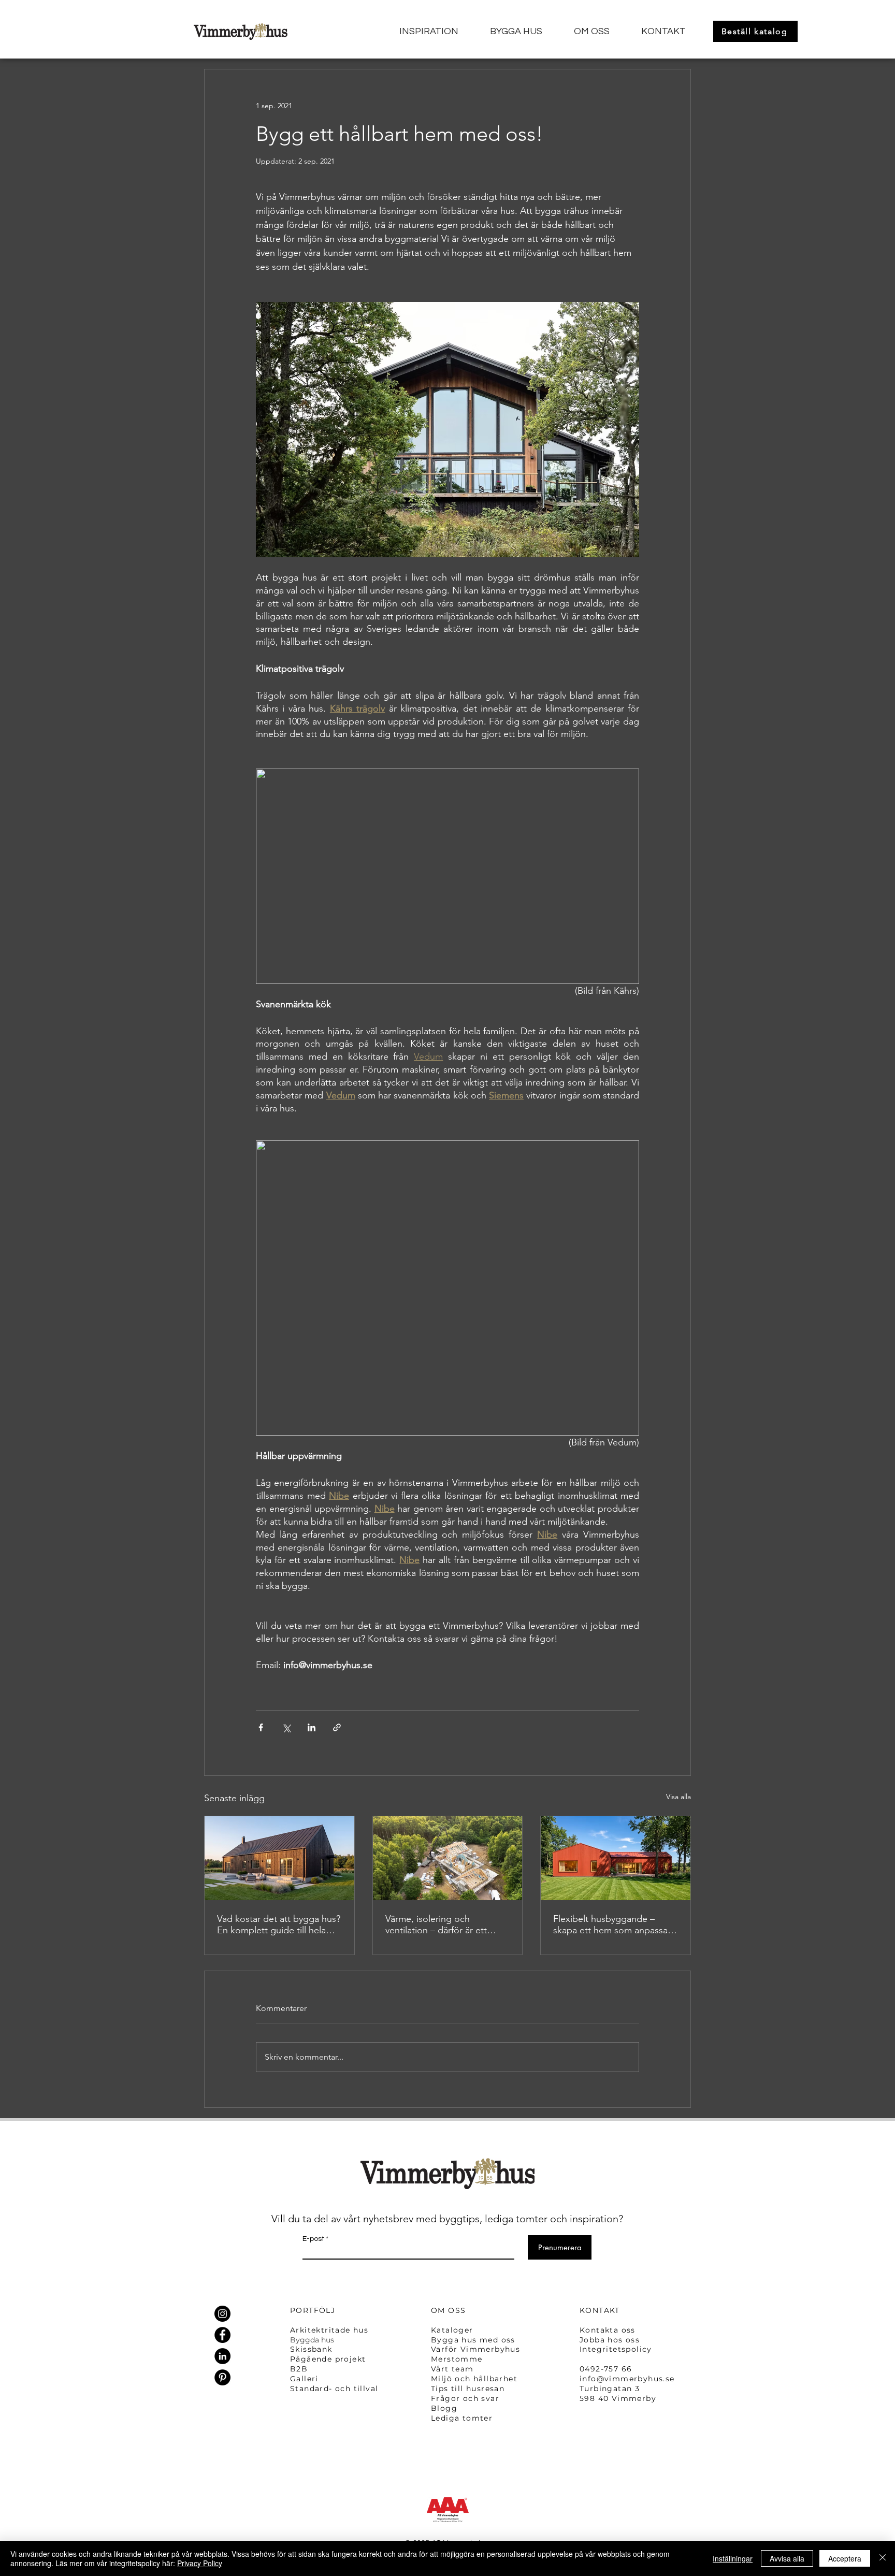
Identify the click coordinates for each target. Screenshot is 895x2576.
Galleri (304, 2379)
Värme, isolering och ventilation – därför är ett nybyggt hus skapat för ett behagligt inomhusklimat (439, 1924)
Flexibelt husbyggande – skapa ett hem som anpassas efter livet (612, 1924)
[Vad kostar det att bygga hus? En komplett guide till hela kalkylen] (279, 1858)
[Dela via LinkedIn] (312, 1727)
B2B (299, 2369)
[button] (421, 32)
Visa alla (679, 1797)
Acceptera (845, 2558)
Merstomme (457, 2359)
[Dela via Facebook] (261, 1727)
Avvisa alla (787, 2558)
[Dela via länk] (337, 1727)
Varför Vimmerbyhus (475, 2349)
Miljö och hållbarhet (474, 2379)
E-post (313, 2239)
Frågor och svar (465, 2398)
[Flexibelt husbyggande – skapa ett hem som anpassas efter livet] (616, 1858)
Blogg (444, 2408)
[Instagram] (222, 2314)
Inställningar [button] (733, 2558)
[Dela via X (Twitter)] (286, 1727)
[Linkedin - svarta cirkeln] (222, 2356)
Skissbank (311, 2349)
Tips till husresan (469, 2389)
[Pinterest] (222, 2377)
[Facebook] (222, 2335)
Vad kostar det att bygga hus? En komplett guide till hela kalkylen (279, 1924)
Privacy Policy (200, 2563)
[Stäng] (883, 2558)
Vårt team (452, 2369)
